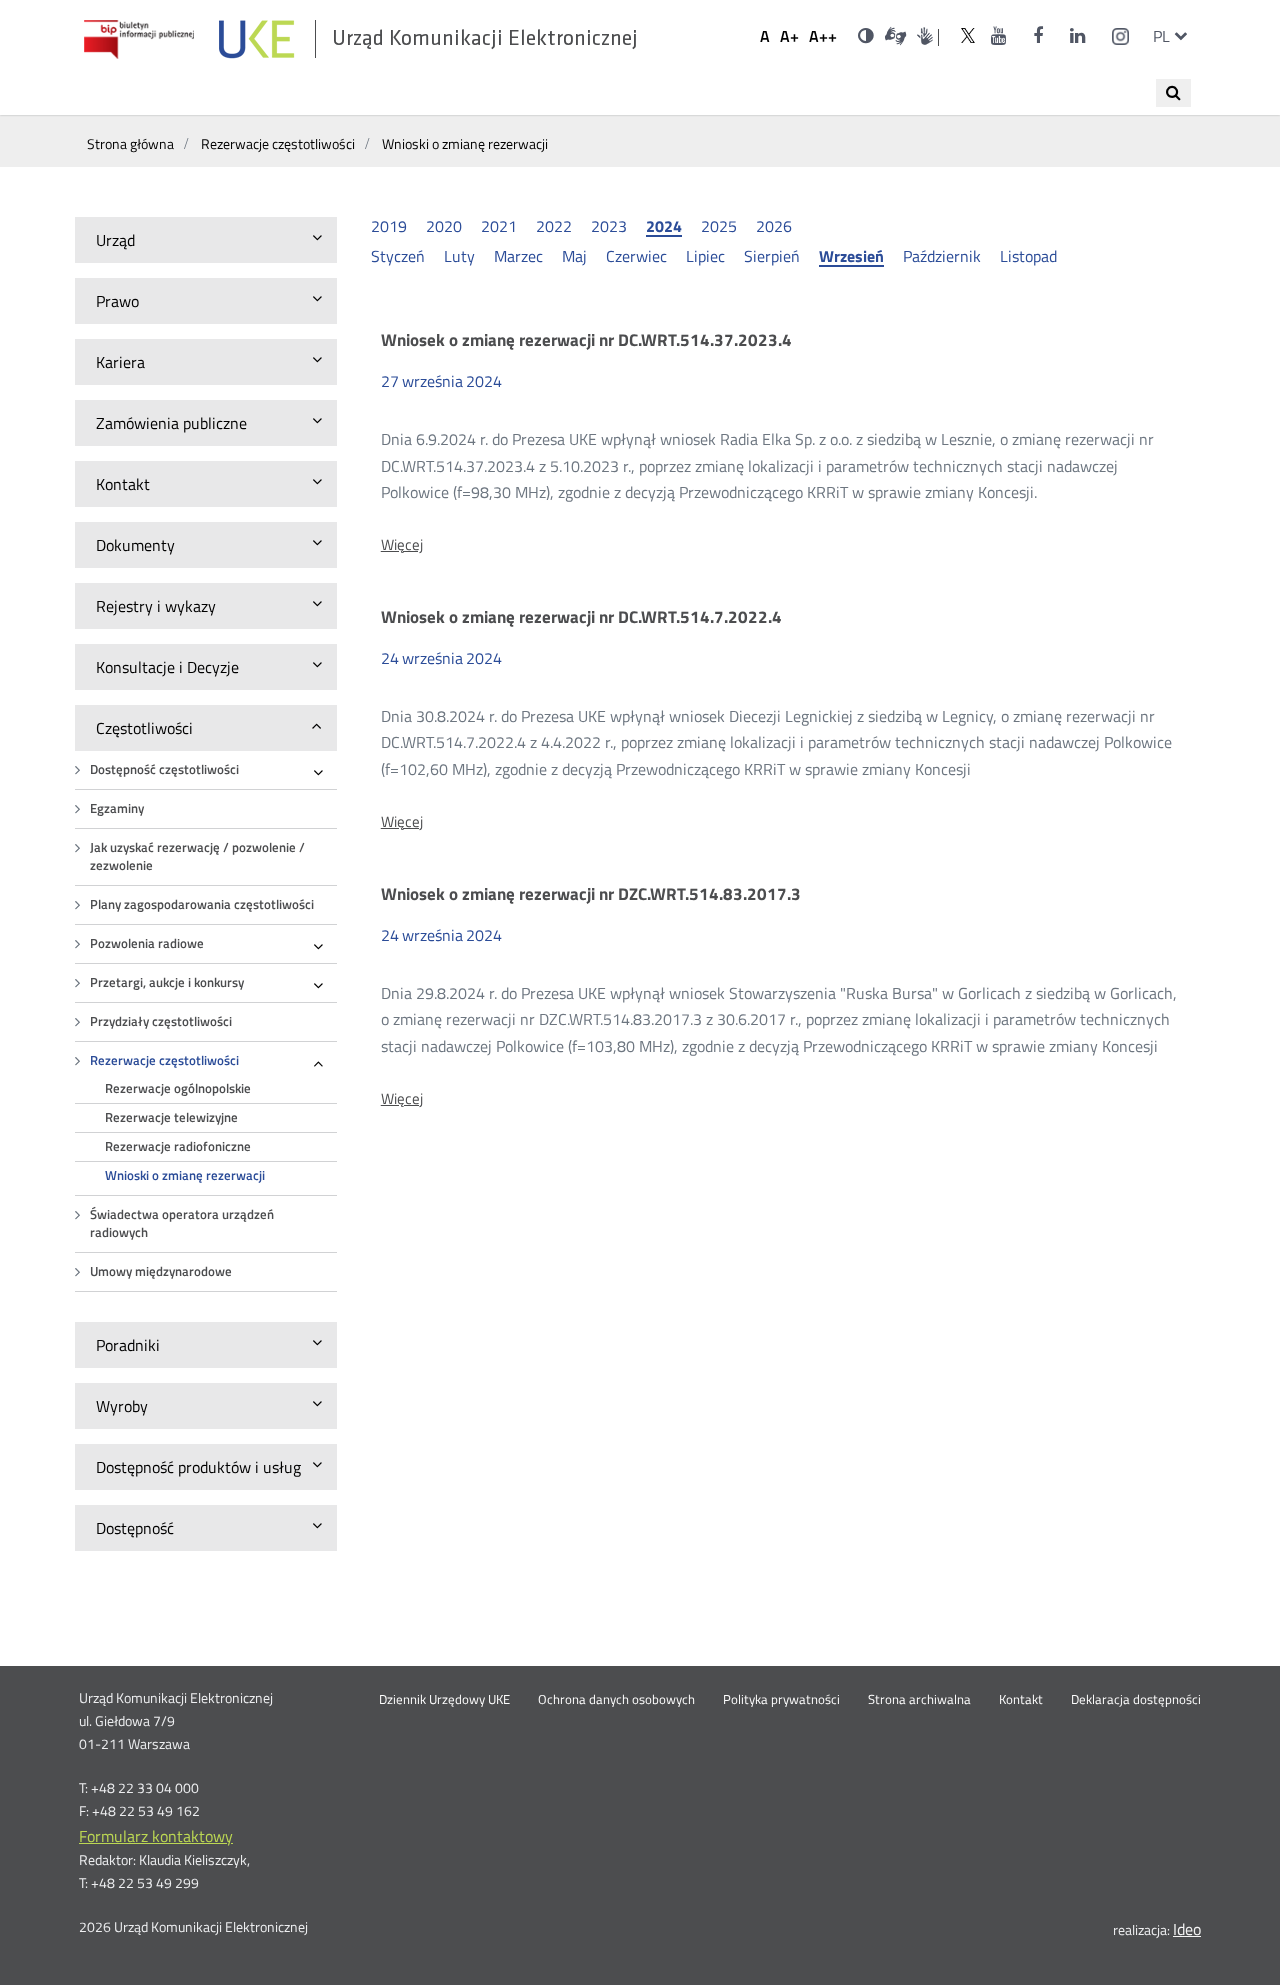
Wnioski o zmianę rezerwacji (185, 1175)
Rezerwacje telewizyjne (171, 1117)
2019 (389, 226)
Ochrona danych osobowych (616, 1700)
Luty (459, 256)
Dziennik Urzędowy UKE (444, 1700)
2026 (774, 226)
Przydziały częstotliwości (161, 1021)
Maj (574, 256)
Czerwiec (636, 256)
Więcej (402, 545)
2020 (444, 226)
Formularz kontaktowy (156, 1836)
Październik (942, 256)
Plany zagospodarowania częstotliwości (202, 904)
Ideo (1187, 1929)
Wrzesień (851, 257)
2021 (499, 226)
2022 (554, 226)
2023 (609, 226)
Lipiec (705, 256)
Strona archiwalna (919, 1700)
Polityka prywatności (781, 1700)
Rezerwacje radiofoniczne (178, 1146)
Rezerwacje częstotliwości (164, 1060)
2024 (664, 227)
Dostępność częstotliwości (164, 769)
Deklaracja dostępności (1136, 1700)
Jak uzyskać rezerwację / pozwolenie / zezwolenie (197, 856)
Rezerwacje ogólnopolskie (178, 1088)
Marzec (518, 256)
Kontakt (1021, 1700)
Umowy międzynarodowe (161, 1271)
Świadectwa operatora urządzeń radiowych (182, 1223)
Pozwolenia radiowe (147, 943)
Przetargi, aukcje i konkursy (167, 982)
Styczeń (398, 256)
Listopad (1028, 256)
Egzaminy (117, 808)
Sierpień (772, 256)
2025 (719, 226)
